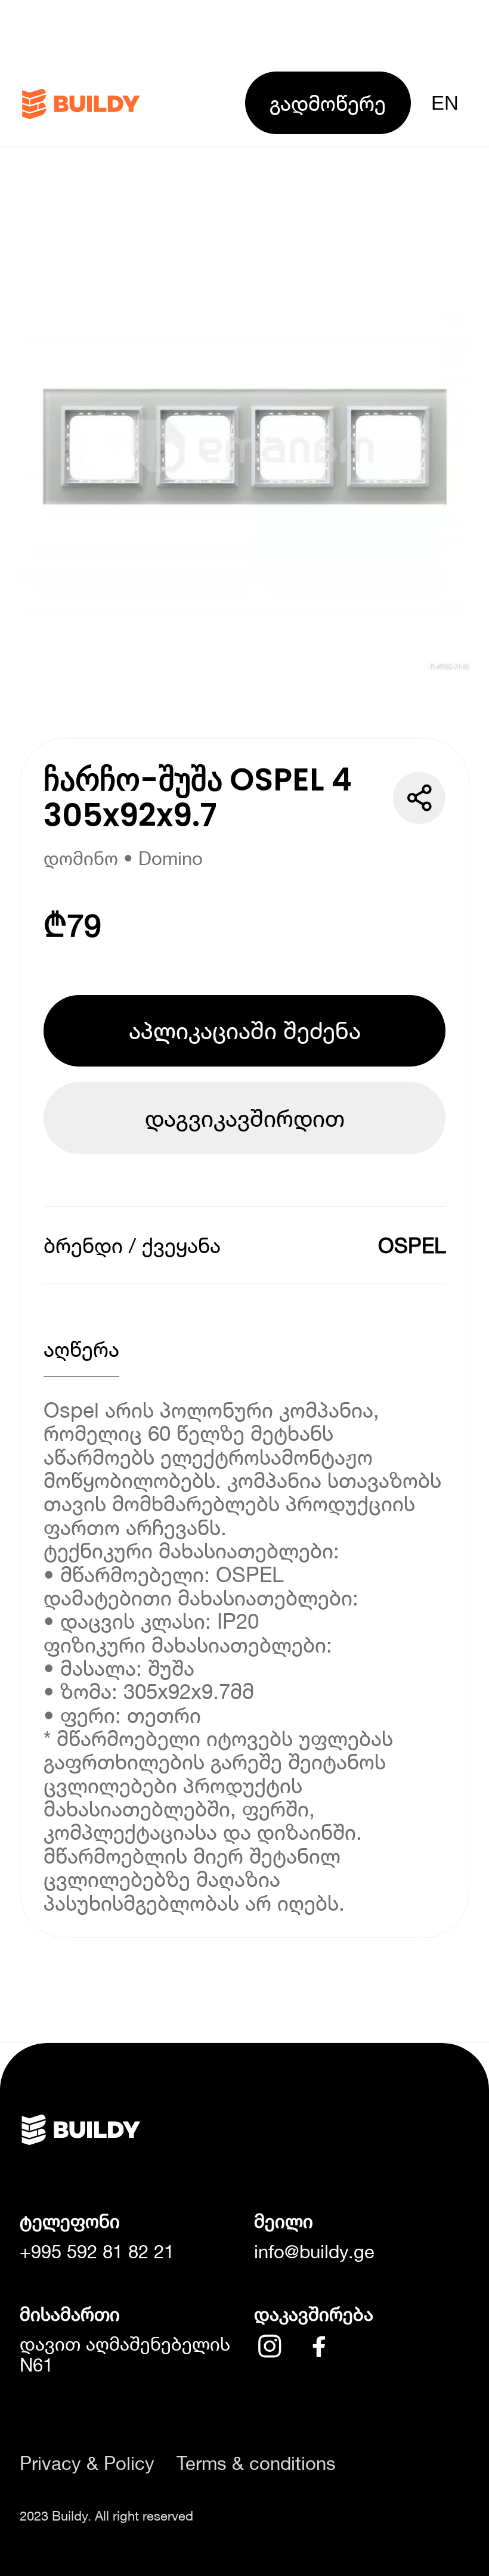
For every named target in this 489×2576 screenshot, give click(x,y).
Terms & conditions (256, 2464)
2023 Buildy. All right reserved (106, 2516)
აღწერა (81, 1349)
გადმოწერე (328, 103)
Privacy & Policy (87, 2464)
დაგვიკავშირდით (245, 1118)
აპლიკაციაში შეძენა (245, 1030)
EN (445, 103)
